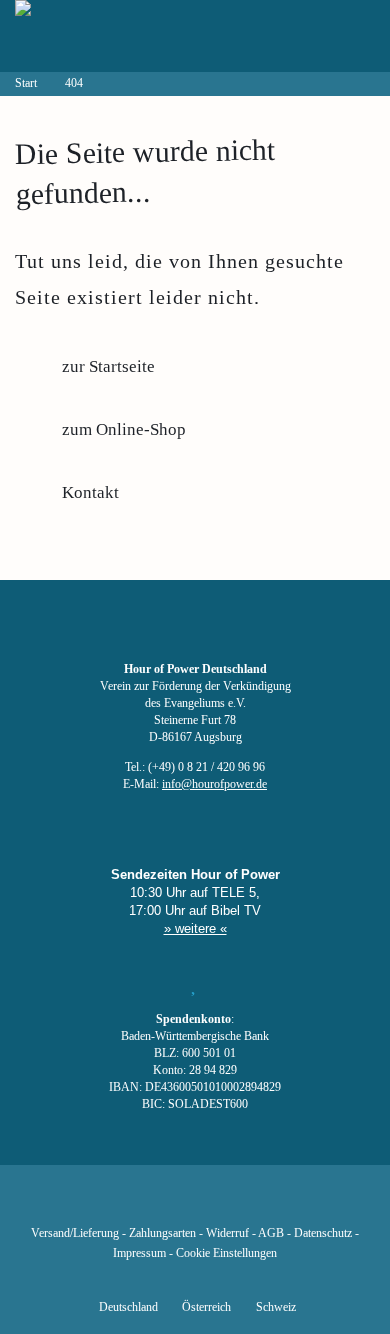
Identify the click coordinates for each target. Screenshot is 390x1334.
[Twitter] (127, 1204)
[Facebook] (93, 1204)
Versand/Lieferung (75, 1233)
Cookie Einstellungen (226, 1253)
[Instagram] (195, 1204)
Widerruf (227, 1233)
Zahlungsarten (162, 1233)
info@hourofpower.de (214, 784)
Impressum (139, 1253)
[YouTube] (161, 1204)
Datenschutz (323, 1233)
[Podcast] (263, 1204)
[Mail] (297, 1204)
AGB (271, 1233)
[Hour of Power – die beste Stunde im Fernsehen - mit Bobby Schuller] (125, 36)
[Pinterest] (229, 1204)
